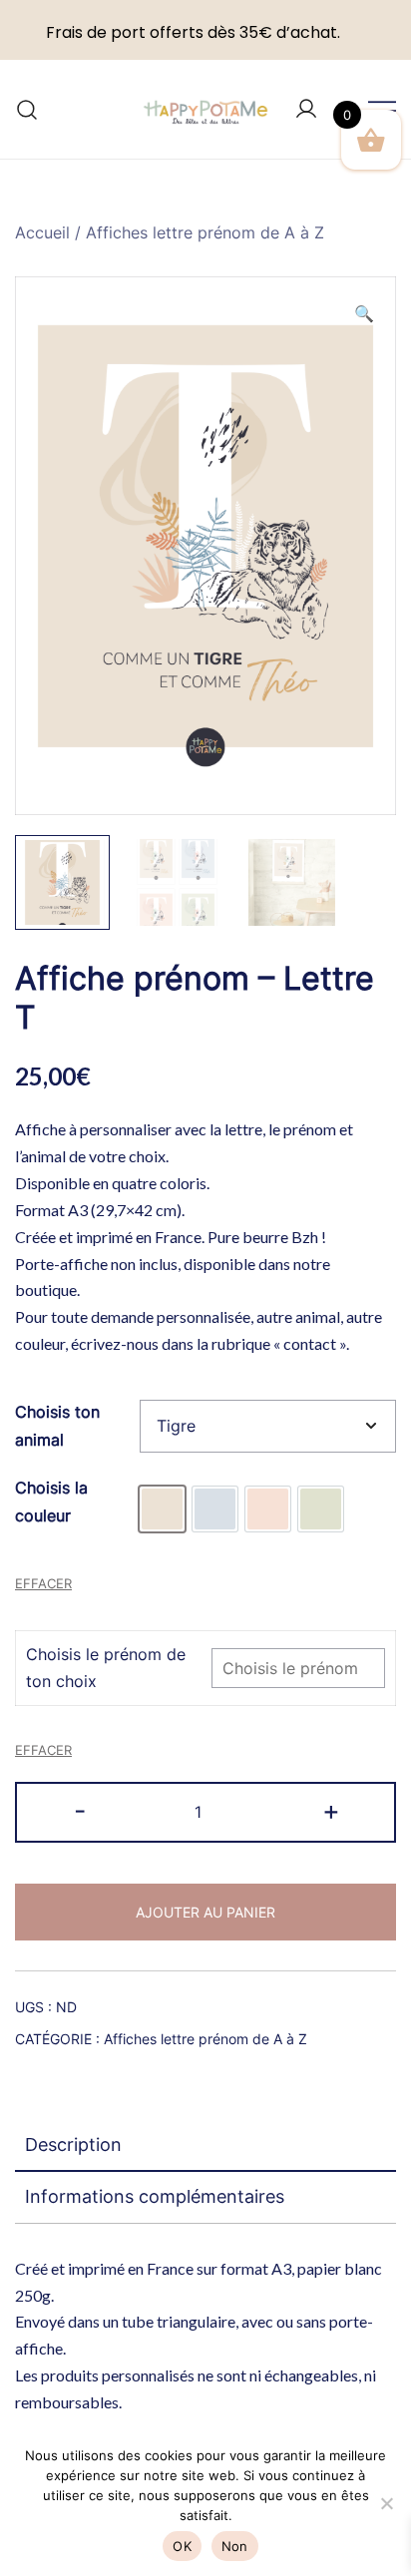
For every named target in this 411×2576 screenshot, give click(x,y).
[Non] (386, 2503)
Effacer (43, 1583)
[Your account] (306, 110)
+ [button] (331, 1810)
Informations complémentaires (155, 2196)
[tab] (205, 2146)
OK (182, 2546)
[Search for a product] (27, 109)
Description (73, 2145)
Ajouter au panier (205, 1912)
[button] (364, 314)
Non (235, 2546)
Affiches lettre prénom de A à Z (205, 232)
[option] (162, 1509)
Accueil (42, 232)
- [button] (80, 1810)
